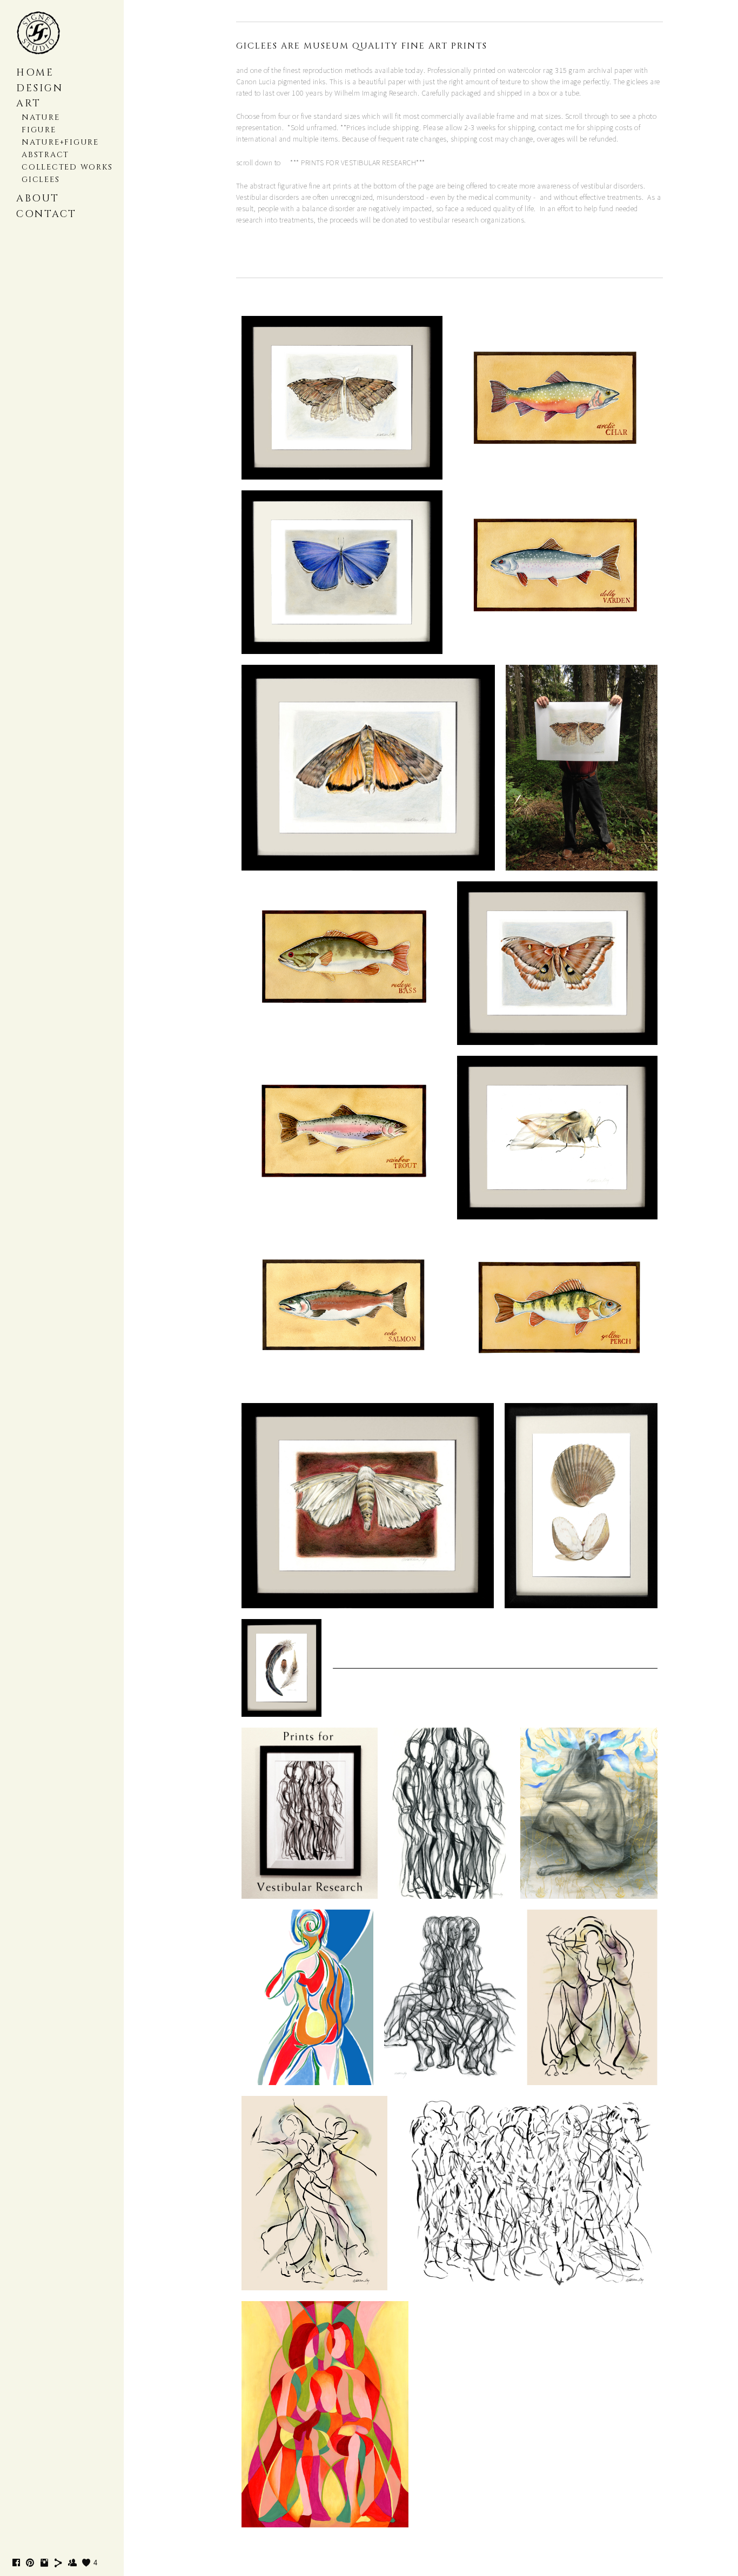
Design (39, 88)
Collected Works (67, 167)
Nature (41, 117)
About (38, 198)
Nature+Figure (60, 142)
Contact (46, 214)
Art (29, 103)
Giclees (41, 180)
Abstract (45, 155)
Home (35, 73)
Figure (39, 130)
